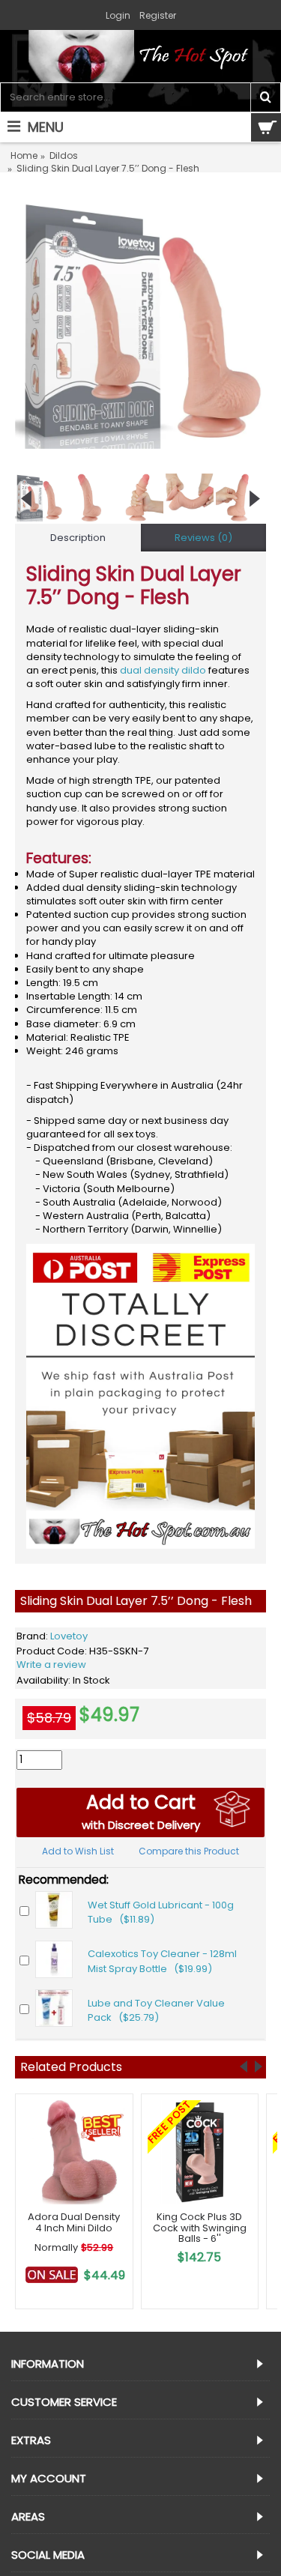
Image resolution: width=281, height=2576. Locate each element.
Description (78, 538)
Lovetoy (69, 1636)
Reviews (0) (203, 538)
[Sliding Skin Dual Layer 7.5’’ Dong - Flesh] (140, 323)
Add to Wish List (78, 1851)
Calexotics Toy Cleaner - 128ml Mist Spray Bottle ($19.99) (162, 1961)
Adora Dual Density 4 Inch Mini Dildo (74, 2222)
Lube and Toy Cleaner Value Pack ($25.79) (156, 2011)
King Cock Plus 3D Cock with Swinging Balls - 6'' (200, 2228)
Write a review (51, 1665)
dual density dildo (163, 670)
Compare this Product (189, 1851)
